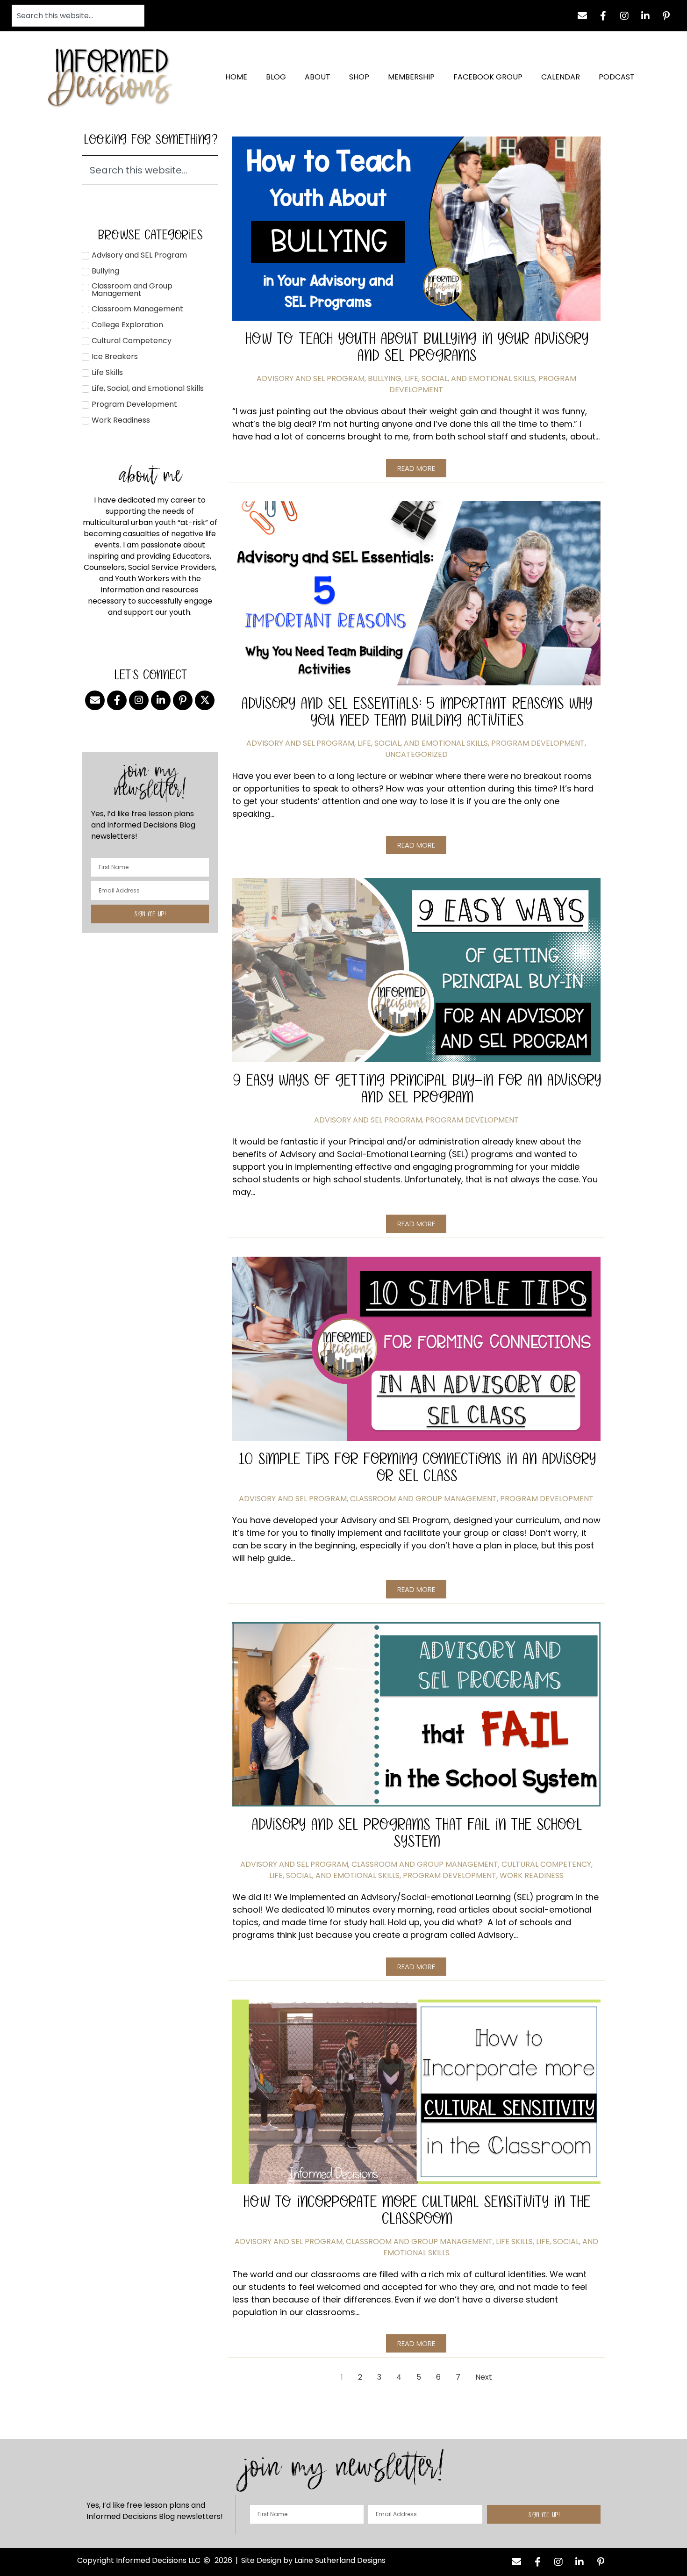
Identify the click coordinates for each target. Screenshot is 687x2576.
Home (236, 77)
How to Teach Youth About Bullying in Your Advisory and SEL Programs (416, 347)
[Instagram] (624, 16)
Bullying (385, 378)
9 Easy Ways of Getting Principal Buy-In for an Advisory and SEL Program (416, 1088)
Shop (359, 77)
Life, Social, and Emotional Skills (470, 378)
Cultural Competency (546, 1864)
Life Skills (514, 2241)
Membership (411, 77)
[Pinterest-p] (666, 16)
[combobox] (78, 16)
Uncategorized (416, 754)
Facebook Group (488, 77)
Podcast (617, 77)
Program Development (538, 743)
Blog (276, 77)
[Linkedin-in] (645, 16)
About (318, 77)
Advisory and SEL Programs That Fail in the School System (416, 1832)
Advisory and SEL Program (311, 378)
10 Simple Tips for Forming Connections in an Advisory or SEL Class (416, 1467)
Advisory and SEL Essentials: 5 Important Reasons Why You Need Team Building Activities (416, 711)
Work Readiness (532, 1875)
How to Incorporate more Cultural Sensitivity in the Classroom (416, 2210)
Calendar (561, 77)
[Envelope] (582, 16)
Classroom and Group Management (423, 1499)
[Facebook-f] (603, 16)
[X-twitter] (205, 700)
